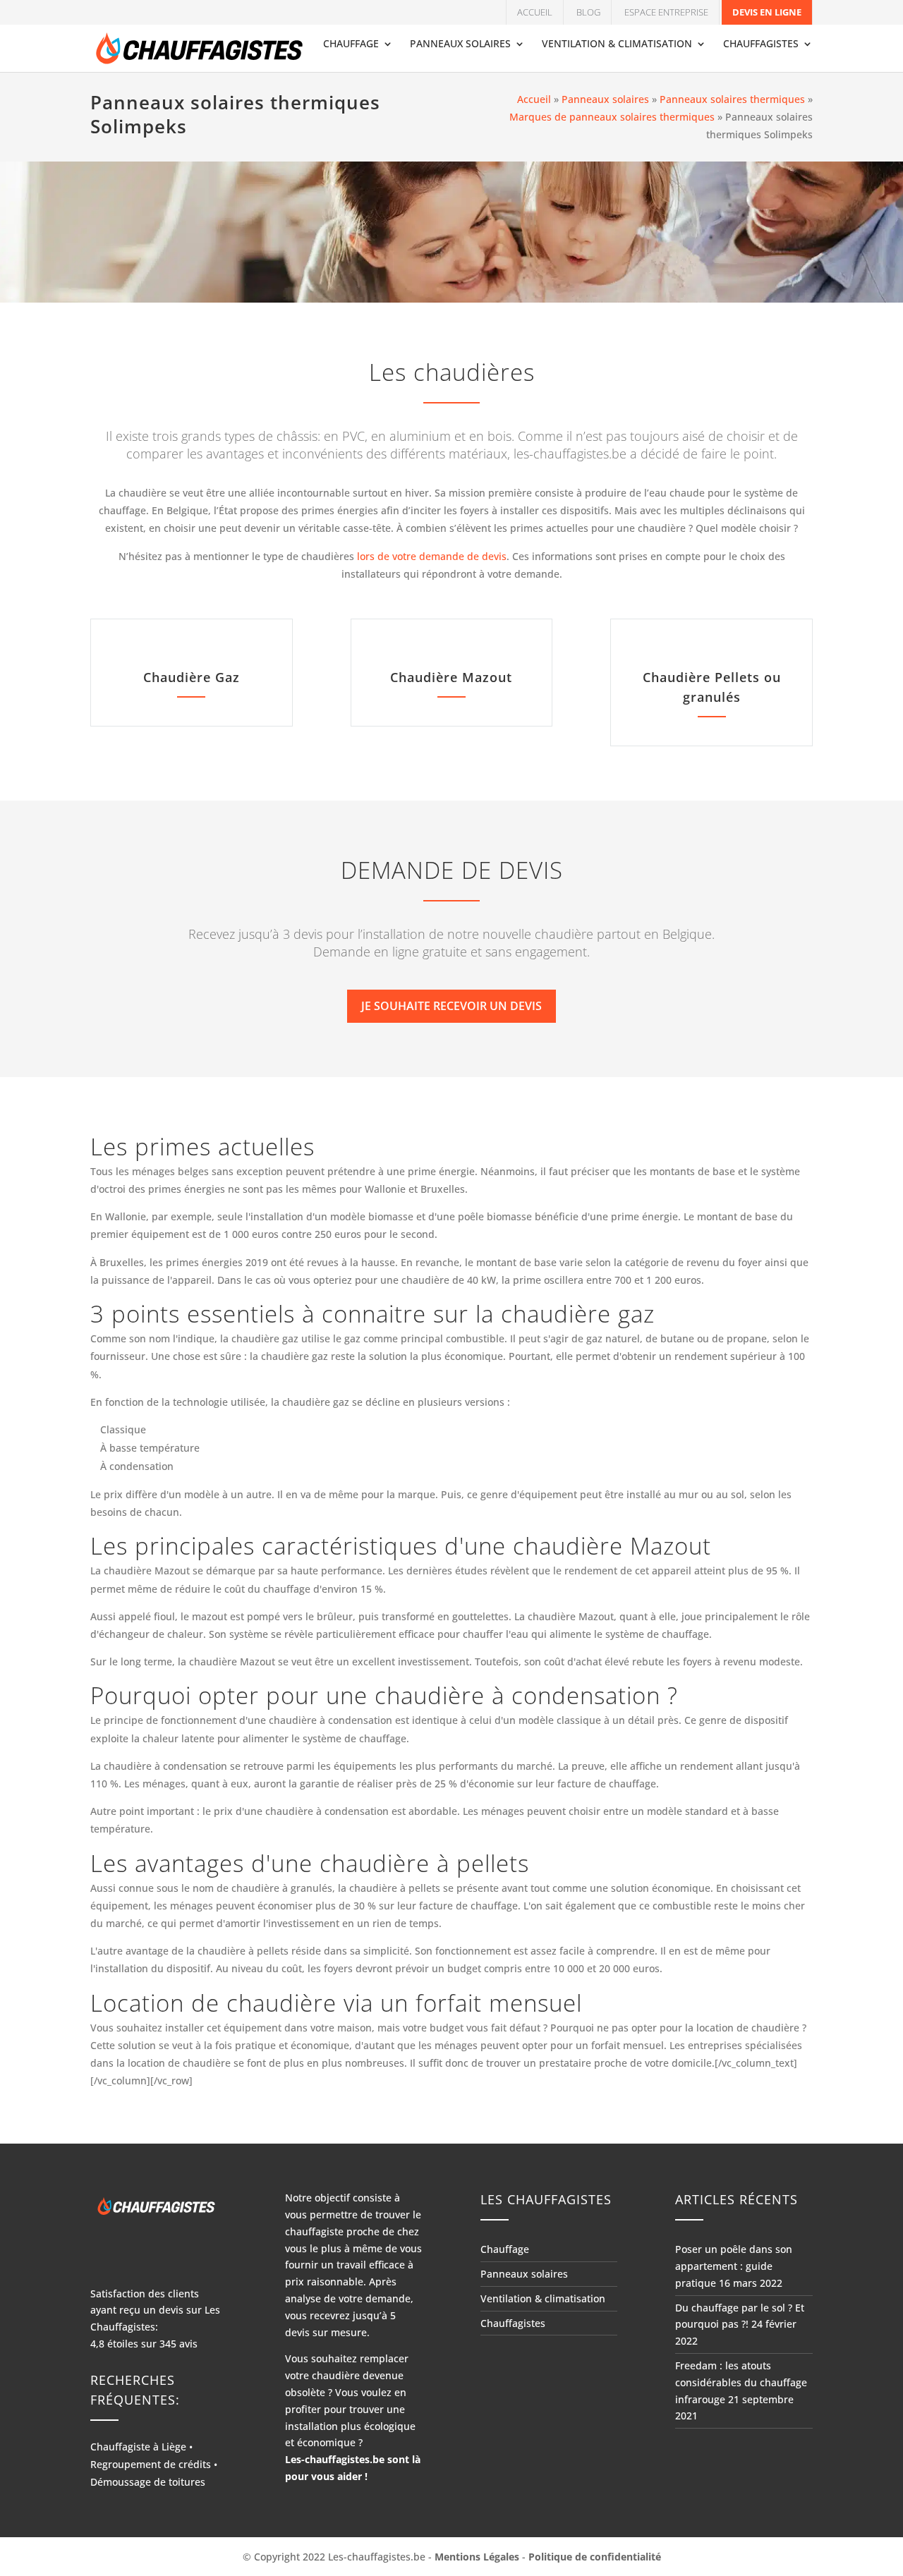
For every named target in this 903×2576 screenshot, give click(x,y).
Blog (588, 12)
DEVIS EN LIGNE (767, 12)
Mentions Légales (477, 2557)
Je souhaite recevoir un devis (451, 1006)
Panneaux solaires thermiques (732, 99)
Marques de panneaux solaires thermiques (612, 117)
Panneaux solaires (460, 44)
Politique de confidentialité (595, 2557)
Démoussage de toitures (148, 2482)
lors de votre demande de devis (432, 556)
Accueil (535, 12)
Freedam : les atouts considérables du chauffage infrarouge (741, 2382)
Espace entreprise (666, 12)
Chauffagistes (761, 44)
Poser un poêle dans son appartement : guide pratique (734, 2266)
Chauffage (351, 44)
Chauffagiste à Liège (138, 2447)
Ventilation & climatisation (617, 44)
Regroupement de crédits (151, 2464)
